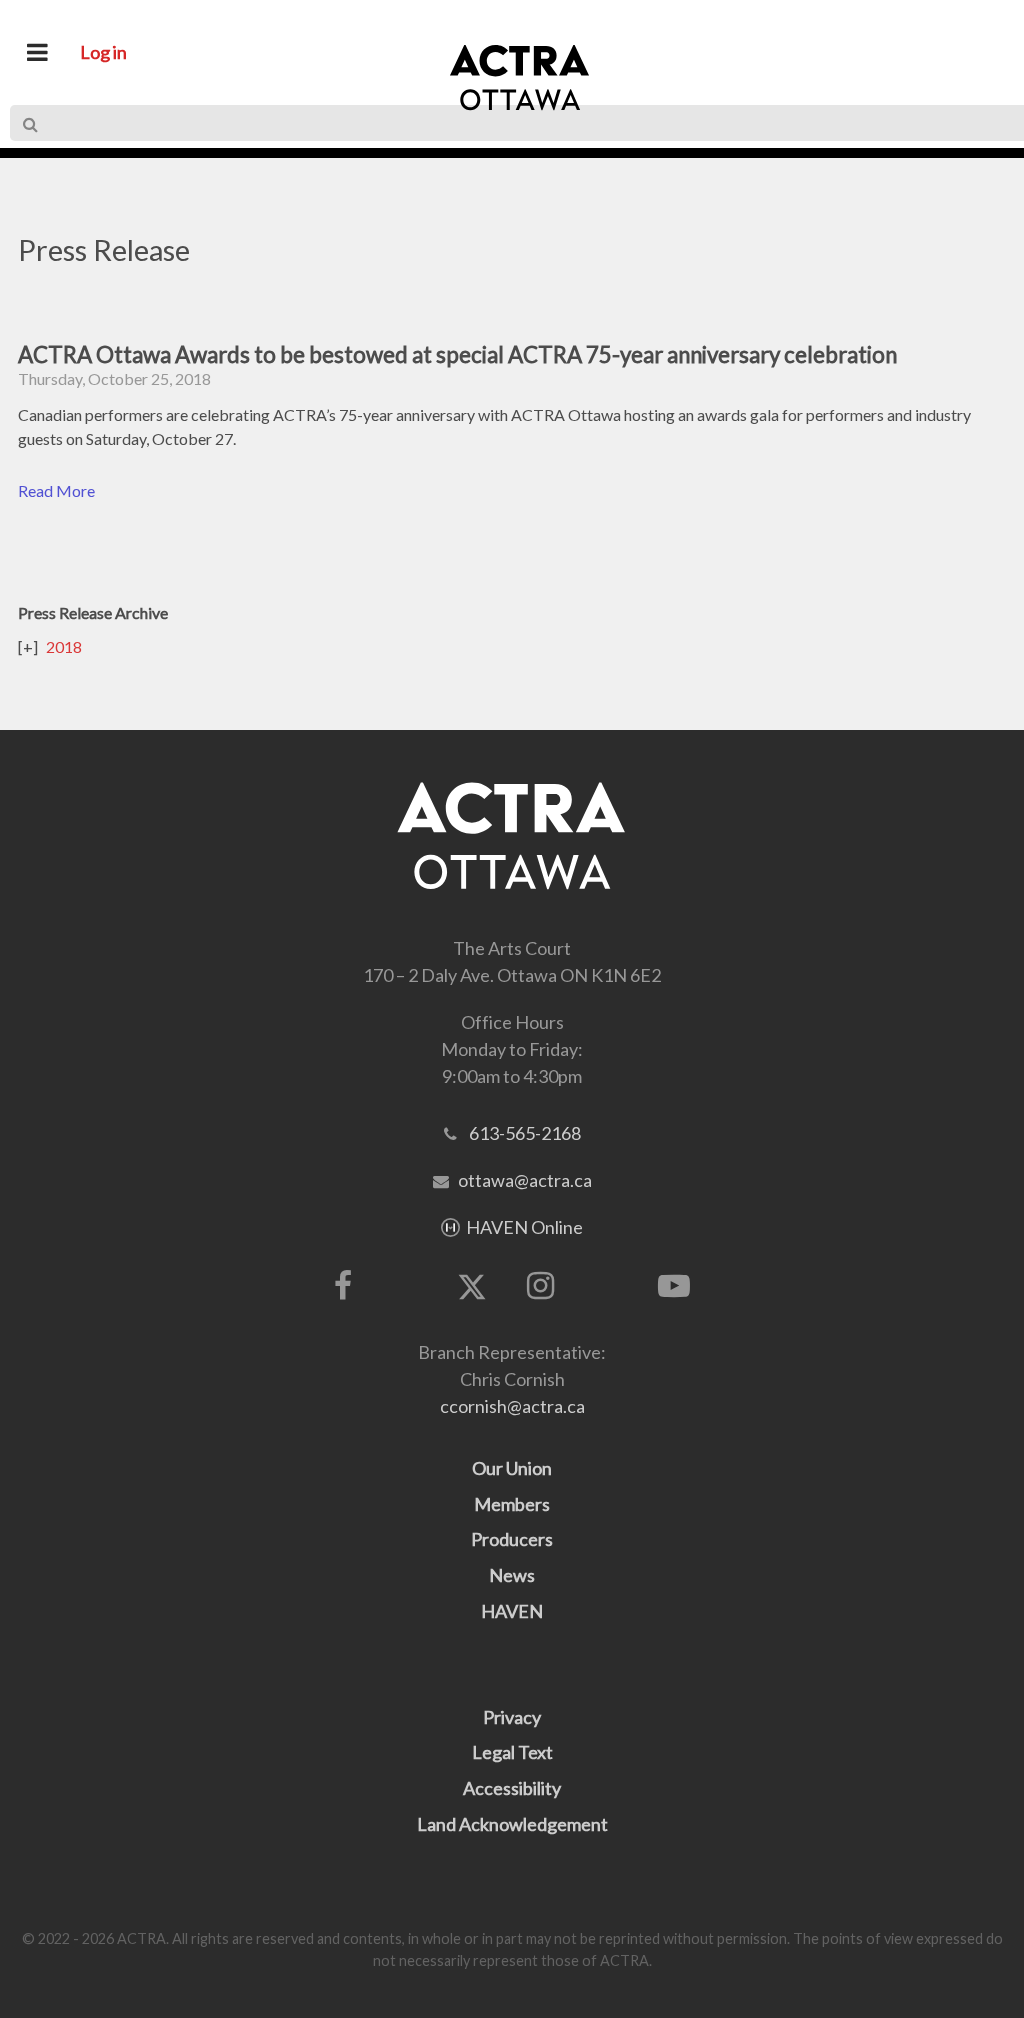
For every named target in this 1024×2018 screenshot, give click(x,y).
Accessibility (512, 1788)
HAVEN (512, 1611)
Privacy (512, 1717)
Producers (512, 1539)
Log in (103, 52)
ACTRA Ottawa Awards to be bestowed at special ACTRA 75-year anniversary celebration (457, 354)
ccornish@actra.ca (512, 1406)
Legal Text (512, 1752)
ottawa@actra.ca (525, 1180)
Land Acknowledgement (512, 1824)
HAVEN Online (524, 1227)
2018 (64, 646)
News (512, 1575)
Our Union (512, 1468)
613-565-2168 (525, 1133)
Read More (56, 490)
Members (512, 1504)
